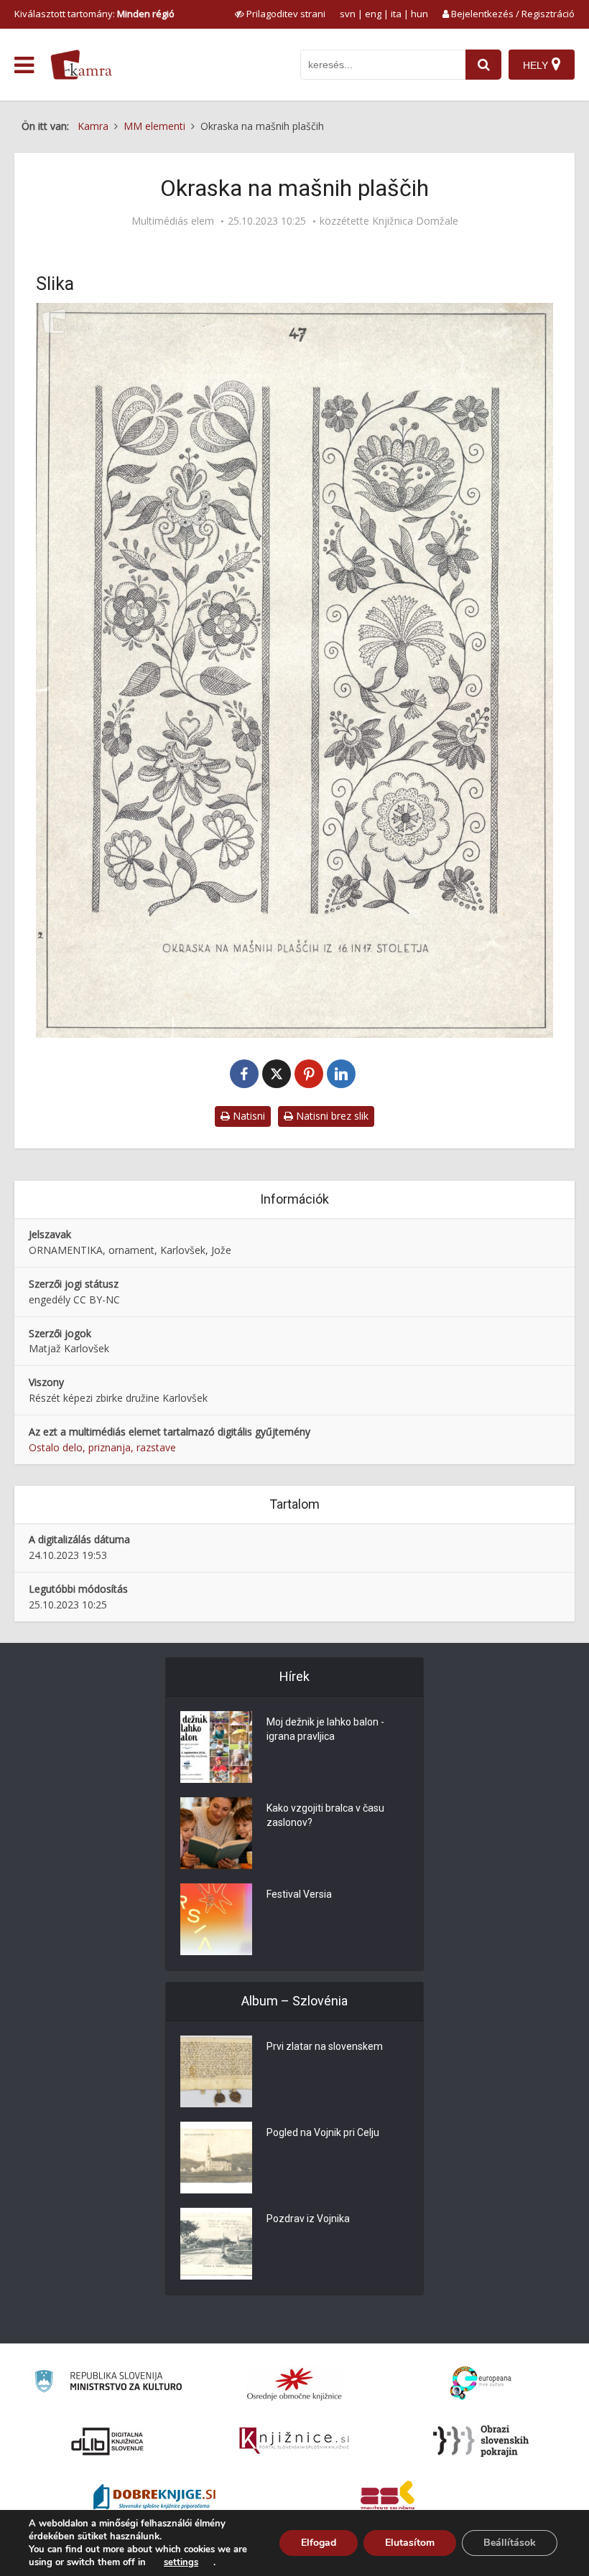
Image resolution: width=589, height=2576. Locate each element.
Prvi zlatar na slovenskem (325, 2046)
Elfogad (319, 2543)
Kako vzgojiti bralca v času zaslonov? (325, 1815)
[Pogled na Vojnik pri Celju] (216, 2158)
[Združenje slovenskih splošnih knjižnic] (294, 2441)
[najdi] (483, 65)
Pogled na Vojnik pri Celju (323, 2132)
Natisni (247, 1116)
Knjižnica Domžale (415, 221)
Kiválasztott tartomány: (94, 14)
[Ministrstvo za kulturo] (108, 2383)
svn (348, 14)
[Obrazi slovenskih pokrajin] (481, 2441)
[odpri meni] (24, 65)
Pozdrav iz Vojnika (308, 2219)
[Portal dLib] (108, 2441)
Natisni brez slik (331, 1116)
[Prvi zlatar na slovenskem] (216, 2071)
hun (419, 14)
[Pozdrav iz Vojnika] (216, 2244)
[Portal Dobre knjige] (154, 2498)
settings (181, 2562)
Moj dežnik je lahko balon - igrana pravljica (325, 1729)
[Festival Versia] (216, 1919)
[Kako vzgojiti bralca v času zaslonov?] (216, 1833)
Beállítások (510, 2543)
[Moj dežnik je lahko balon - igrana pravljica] (216, 1747)
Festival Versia (299, 1894)
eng (373, 14)
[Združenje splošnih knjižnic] (388, 2498)
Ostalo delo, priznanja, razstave (102, 1447)
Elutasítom (410, 2543)
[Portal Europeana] (481, 2383)
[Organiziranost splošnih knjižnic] (294, 2384)
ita (396, 14)
